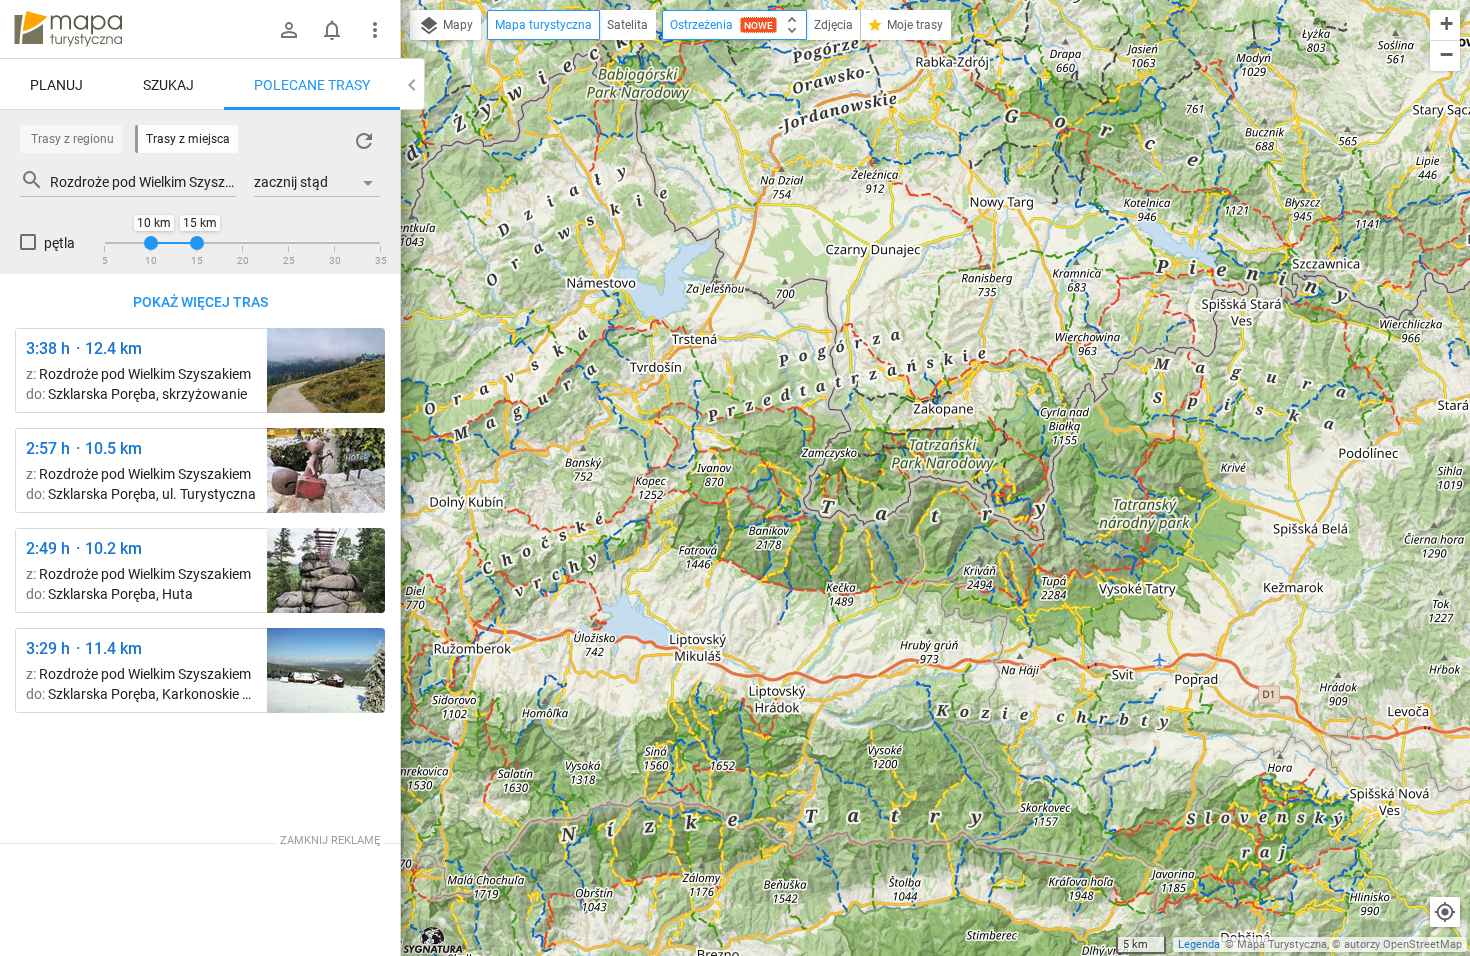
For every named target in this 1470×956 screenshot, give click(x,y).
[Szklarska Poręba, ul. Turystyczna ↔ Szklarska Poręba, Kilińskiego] (326, 470)
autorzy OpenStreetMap (1403, 944)
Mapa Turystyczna (1282, 944)
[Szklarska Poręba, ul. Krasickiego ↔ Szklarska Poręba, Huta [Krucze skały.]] (326, 570)
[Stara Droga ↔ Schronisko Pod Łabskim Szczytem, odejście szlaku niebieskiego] (326, 370)
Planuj (56, 85)
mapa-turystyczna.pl (68, 29)
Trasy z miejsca (188, 139)
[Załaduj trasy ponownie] (364, 141)
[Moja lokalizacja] (1445, 912)
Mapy (456, 25)
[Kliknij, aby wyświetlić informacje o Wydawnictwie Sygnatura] (433, 940)
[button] (1445, 25)
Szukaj (168, 85)
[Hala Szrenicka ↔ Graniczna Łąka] (326, 670)
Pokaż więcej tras (200, 302)
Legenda (1199, 944)
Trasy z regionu (72, 139)
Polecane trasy (312, 85)
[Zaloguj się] (289, 30)
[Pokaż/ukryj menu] (375, 30)
